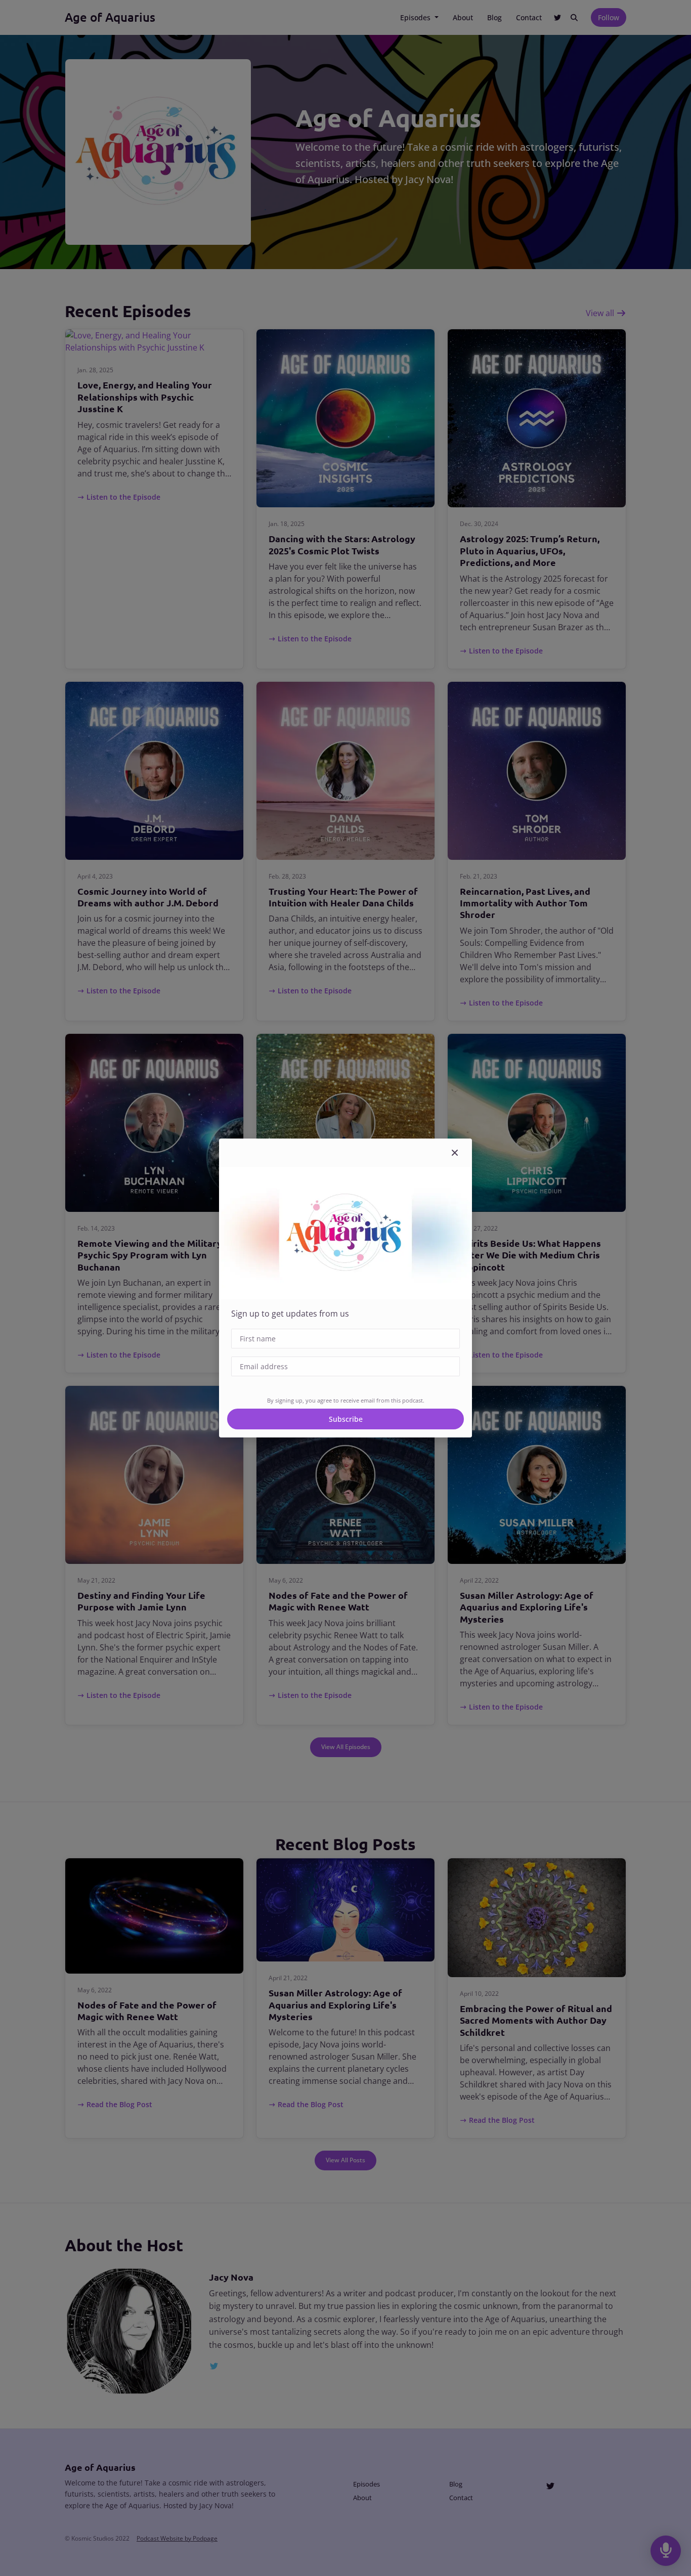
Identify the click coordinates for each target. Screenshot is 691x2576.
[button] (455, 1153)
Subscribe (346, 1419)
